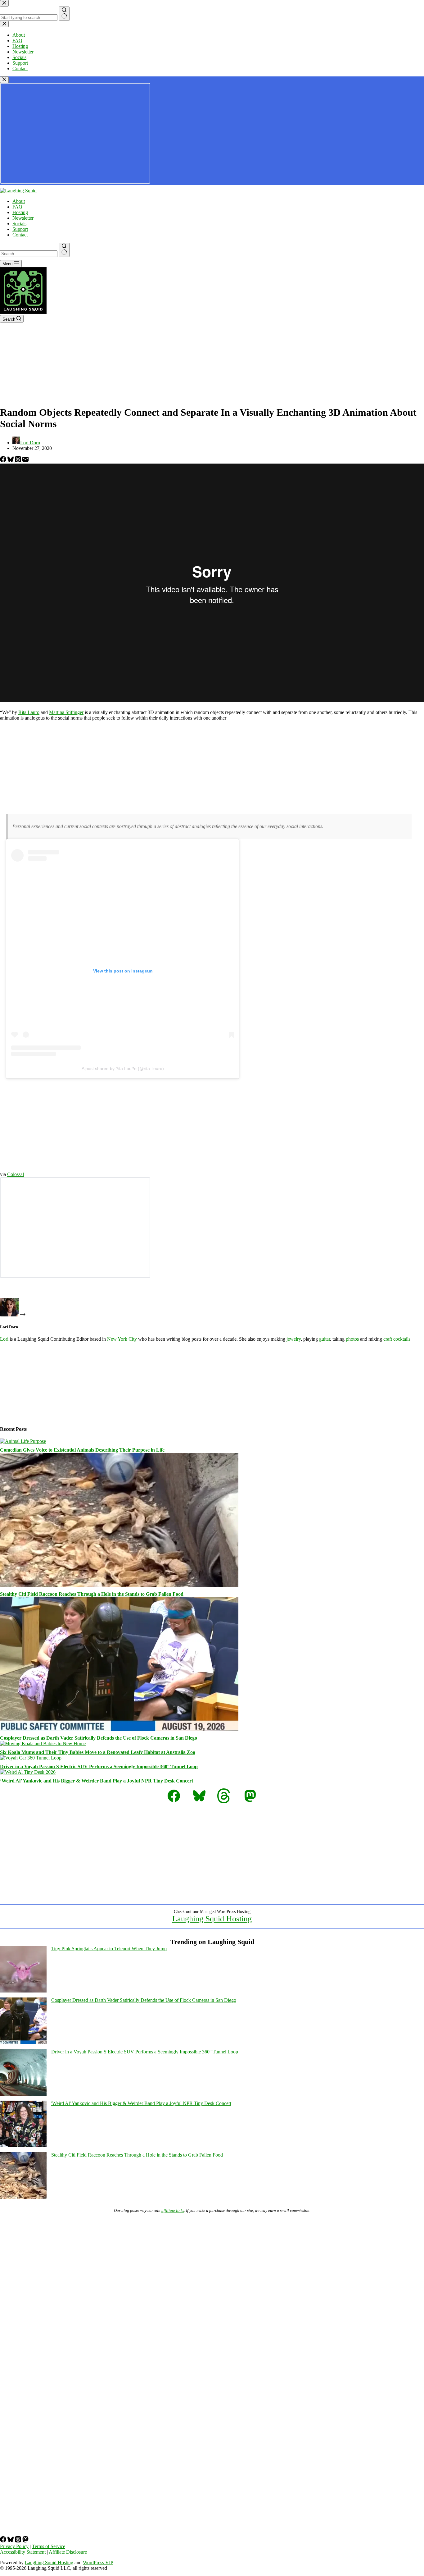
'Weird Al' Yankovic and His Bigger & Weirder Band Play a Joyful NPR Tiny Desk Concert (141, 2103)
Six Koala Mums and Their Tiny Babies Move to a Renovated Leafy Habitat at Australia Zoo (98, 1752)
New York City (122, 1339)
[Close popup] (4, 80)
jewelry (294, 1339)
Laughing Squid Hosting (212, 1919)
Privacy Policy (14, 2546)
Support (20, 229)
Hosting (20, 212)
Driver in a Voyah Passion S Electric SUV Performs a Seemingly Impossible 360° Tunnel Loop (99, 1766)
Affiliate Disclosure (68, 2552)
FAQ (17, 207)
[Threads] (19, 461)
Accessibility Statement (23, 2552)
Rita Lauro (29, 712)
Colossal (16, 1174)
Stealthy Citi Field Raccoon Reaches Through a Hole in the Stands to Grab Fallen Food (92, 1594)
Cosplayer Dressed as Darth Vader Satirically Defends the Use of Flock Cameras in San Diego (99, 1738)
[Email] (25, 461)
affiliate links (173, 2210)
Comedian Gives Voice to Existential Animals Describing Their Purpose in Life (82, 1450)
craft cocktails (397, 1339)
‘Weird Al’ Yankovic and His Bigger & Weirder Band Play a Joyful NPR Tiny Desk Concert (97, 1781)
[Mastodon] (25, 2541)
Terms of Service (49, 2546)
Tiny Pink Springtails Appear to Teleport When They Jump (109, 1949)
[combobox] (29, 254)
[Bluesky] (11, 461)
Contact (20, 235)
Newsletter (23, 218)
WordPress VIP (98, 2562)
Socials (19, 224)
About (19, 201)
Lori (4, 1339)
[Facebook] (4, 461)
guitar (325, 1339)
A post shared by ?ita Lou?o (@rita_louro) (123, 1068)
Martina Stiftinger (66, 712)
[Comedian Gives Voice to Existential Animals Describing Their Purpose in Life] (23, 1441)
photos (352, 1339)
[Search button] (64, 250)
